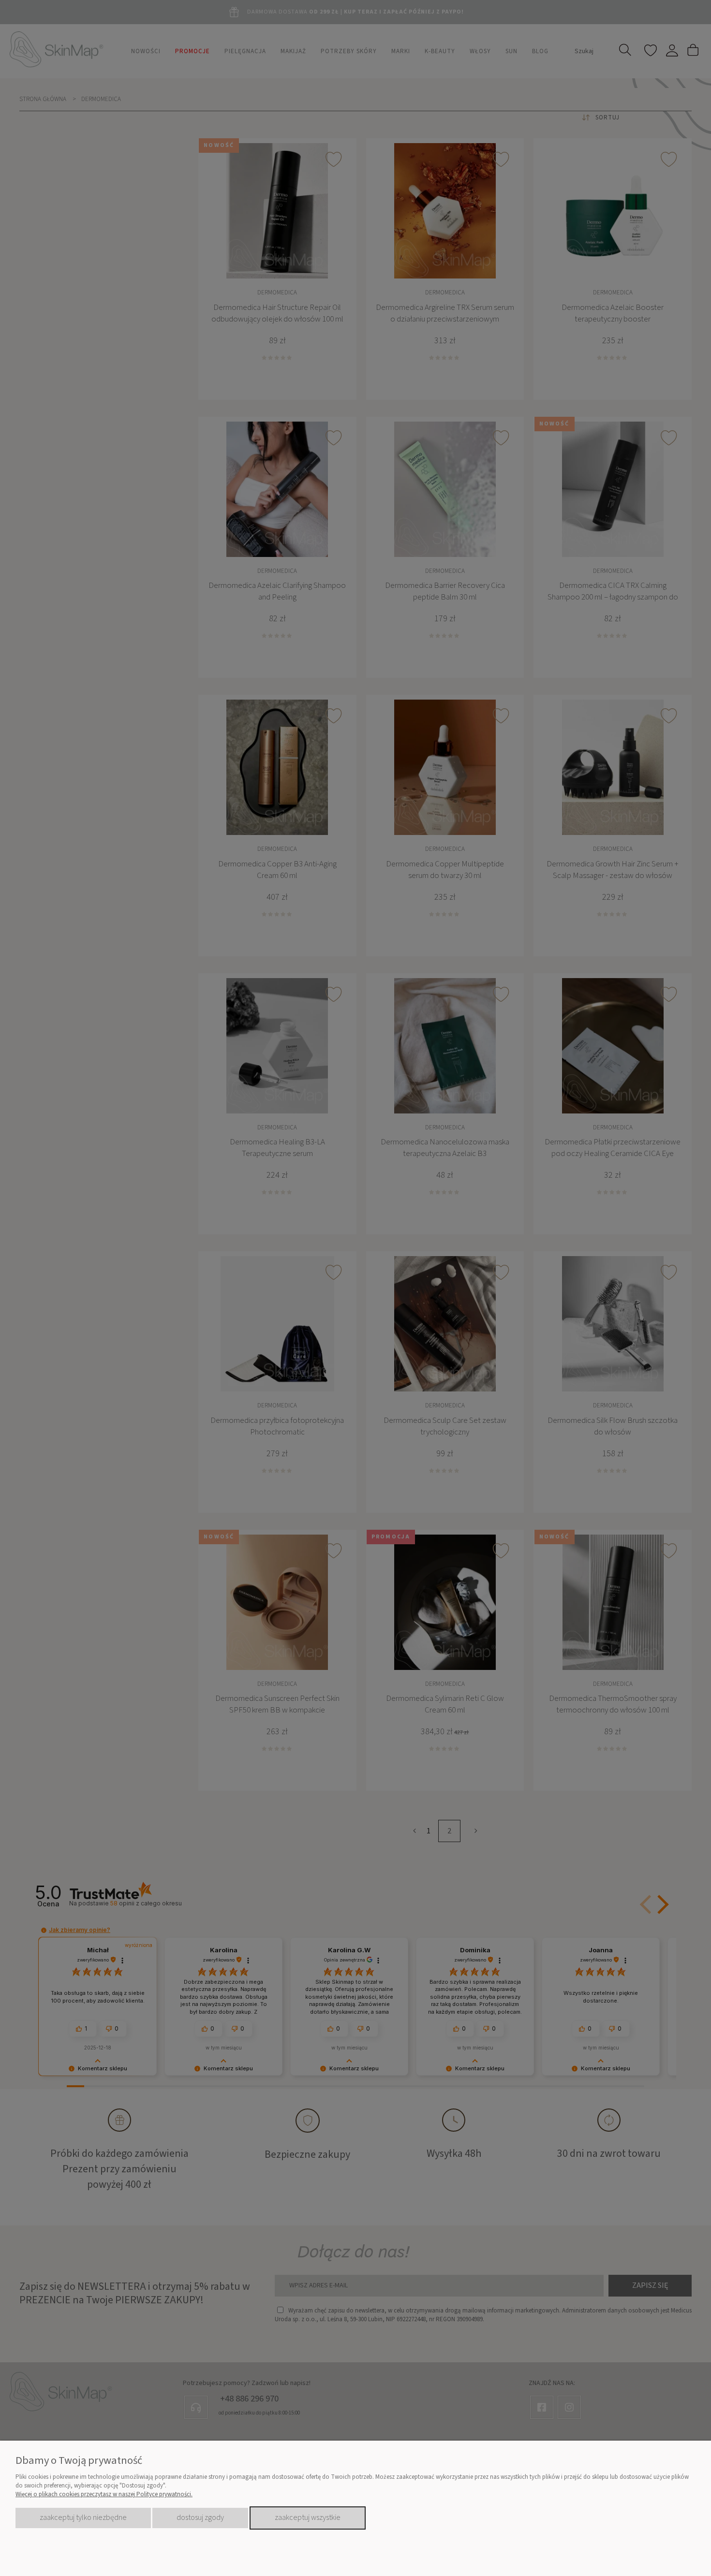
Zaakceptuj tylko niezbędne (83, 2517)
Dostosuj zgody (200, 2517)
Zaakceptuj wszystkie (308, 2517)
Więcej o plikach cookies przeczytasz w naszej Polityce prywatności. (104, 2494)
